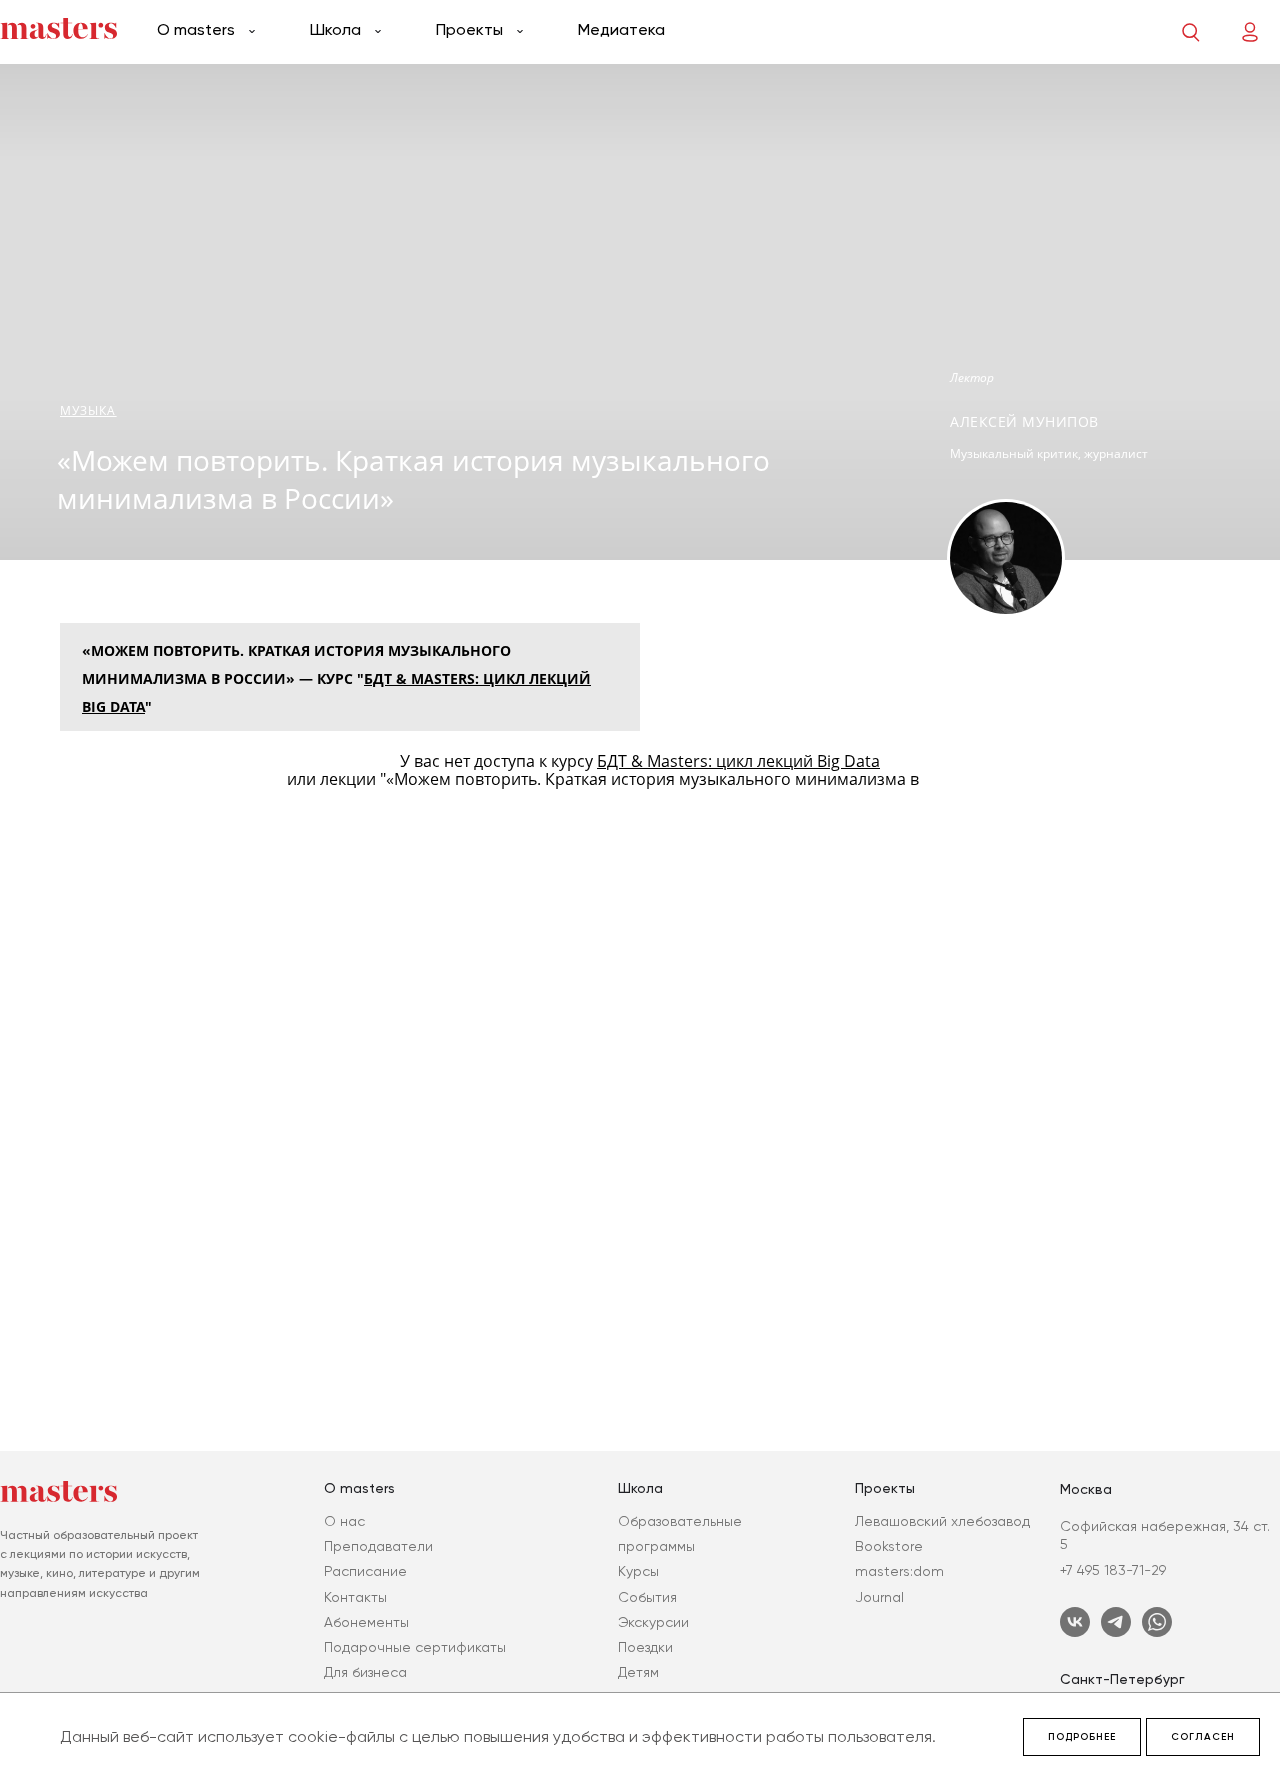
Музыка (88, 410)
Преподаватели (378, 1546)
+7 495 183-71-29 (1113, 1570)
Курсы (638, 1571)
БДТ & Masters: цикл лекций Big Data (738, 761)
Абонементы (366, 1622)
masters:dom (899, 1571)
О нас (344, 1521)
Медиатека (621, 29)
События (647, 1597)
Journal (879, 1597)
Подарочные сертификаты (415, 1647)
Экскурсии (653, 1622)
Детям (638, 1672)
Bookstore (889, 1546)
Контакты (355, 1597)
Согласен (1203, 1737)
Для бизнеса (365, 1672)
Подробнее (1082, 1737)
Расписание (365, 1571)
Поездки (645, 1647)
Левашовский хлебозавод (942, 1521)
